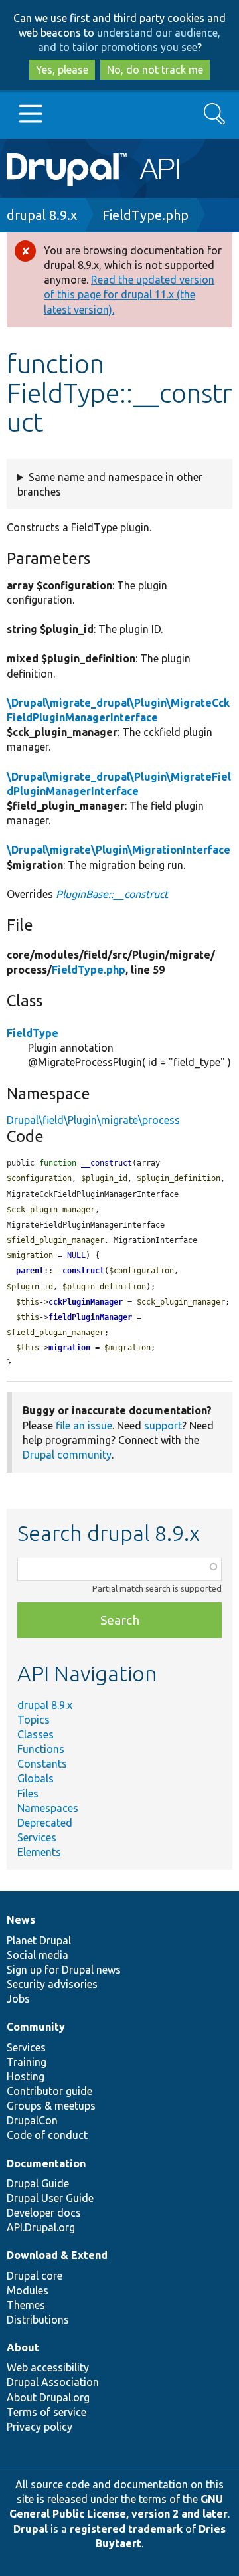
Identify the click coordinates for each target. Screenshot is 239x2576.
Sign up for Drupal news (64, 1970)
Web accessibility (48, 2367)
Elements (39, 1852)
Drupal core (35, 2276)
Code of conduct (47, 2135)
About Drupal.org (48, 2397)
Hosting (26, 2076)
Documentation (46, 2163)
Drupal (31, 2529)
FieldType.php (145, 215)
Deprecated (45, 1823)
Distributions (38, 2320)
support (163, 1426)
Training (27, 2062)
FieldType (33, 1033)
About (23, 2347)
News (21, 1920)
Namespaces (48, 1808)
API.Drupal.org (41, 2227)
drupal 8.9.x (42, 215)
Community (36, 2027)
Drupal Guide (38, 2183)
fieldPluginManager (90, 1317)
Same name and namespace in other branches (110, 484)
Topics (34, 1720)
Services (37, 1837)
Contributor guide (49, 2091)
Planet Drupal (39, 1940)
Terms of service (46, 2412)
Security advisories (52, 1984)
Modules (28, 2290)
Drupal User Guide (50, 2198)
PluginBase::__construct (112, 894)
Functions (41, 1749)
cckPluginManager (86, 1302)
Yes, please (62, 70)
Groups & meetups (51, 2106)
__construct (79, 1271)
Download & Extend (57, 2255)
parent (30, 1271)
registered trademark (126, 2529)
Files (28, 1794)
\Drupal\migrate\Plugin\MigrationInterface (119, 850)
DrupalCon (32, 2120)
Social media (38, 1955)
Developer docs (44, 2213)
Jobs (18, 1999)
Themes (26, 2305)
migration (69, 1348)
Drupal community (67, 1455)
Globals (36, 1778)
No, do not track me (155, 70)
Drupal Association (53, 2382)
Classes (36, 1734)
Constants (42, 1764)
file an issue (84, 1426)
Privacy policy (40, 2427)
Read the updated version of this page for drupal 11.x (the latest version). (129, 294)
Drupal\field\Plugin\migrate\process (93, 1120)
